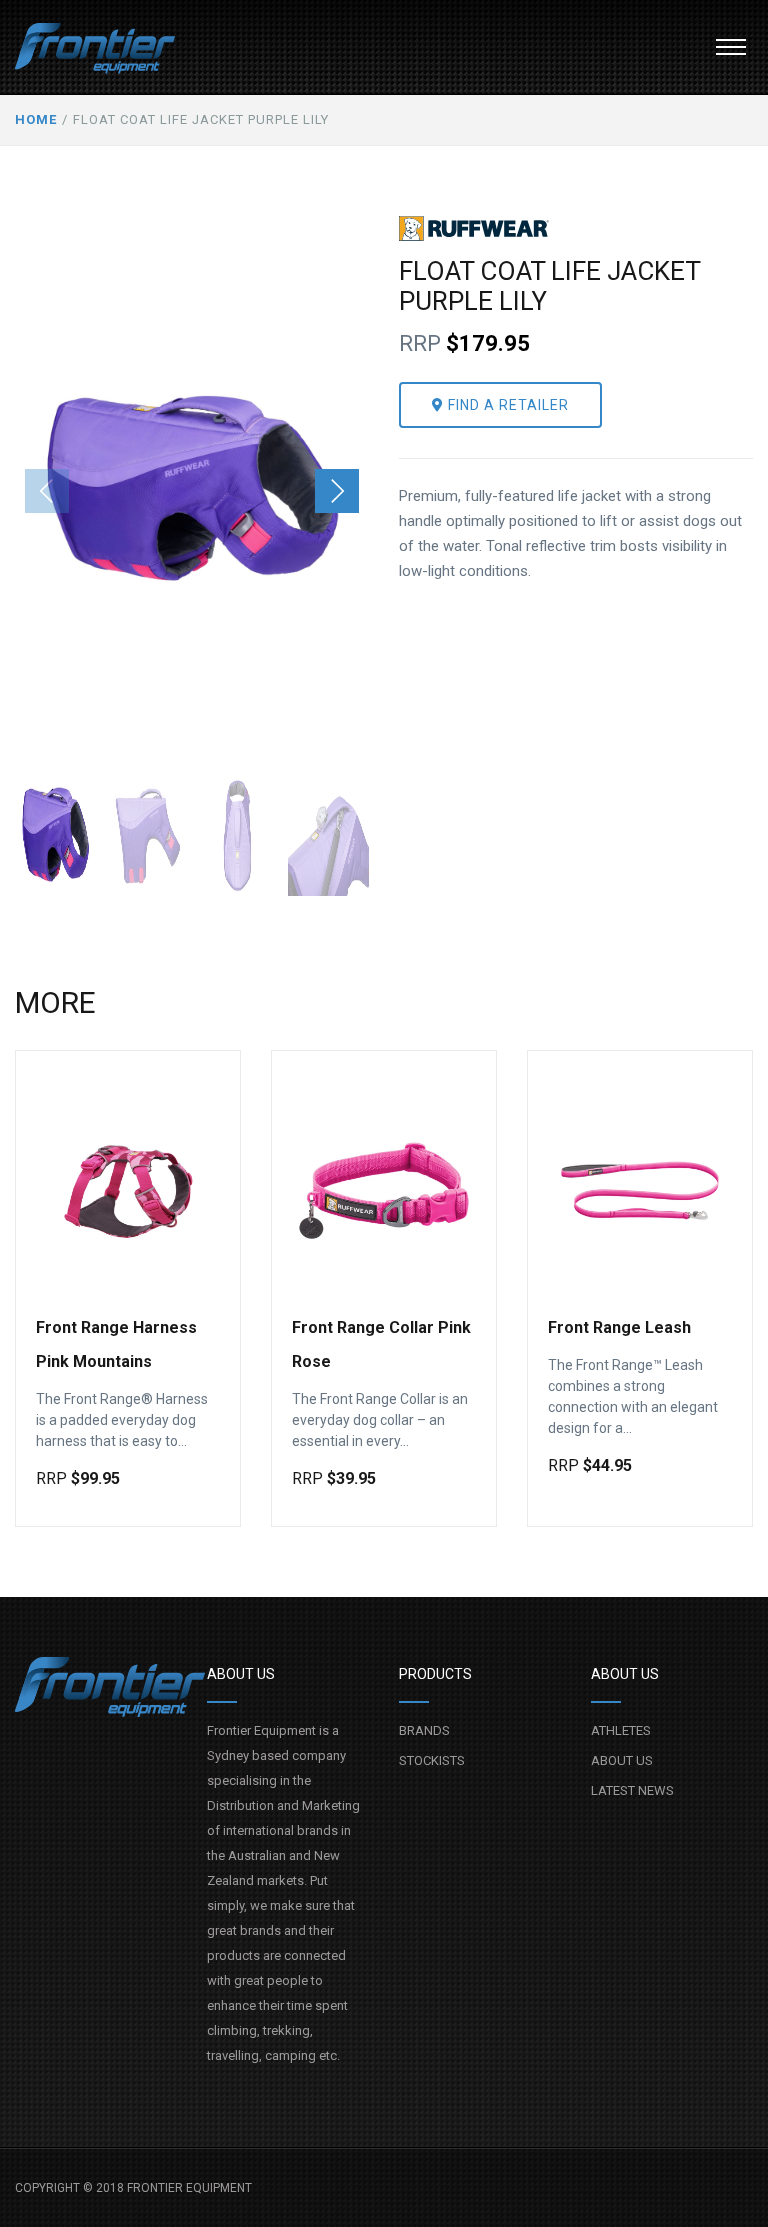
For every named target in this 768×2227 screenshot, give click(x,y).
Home (36, 119)
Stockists (432, 1760)
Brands (424, 1730)
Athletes (621, 1730)
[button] (731, 47)
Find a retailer (506, 405)
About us (622, 1760)
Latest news (632, 1790)
